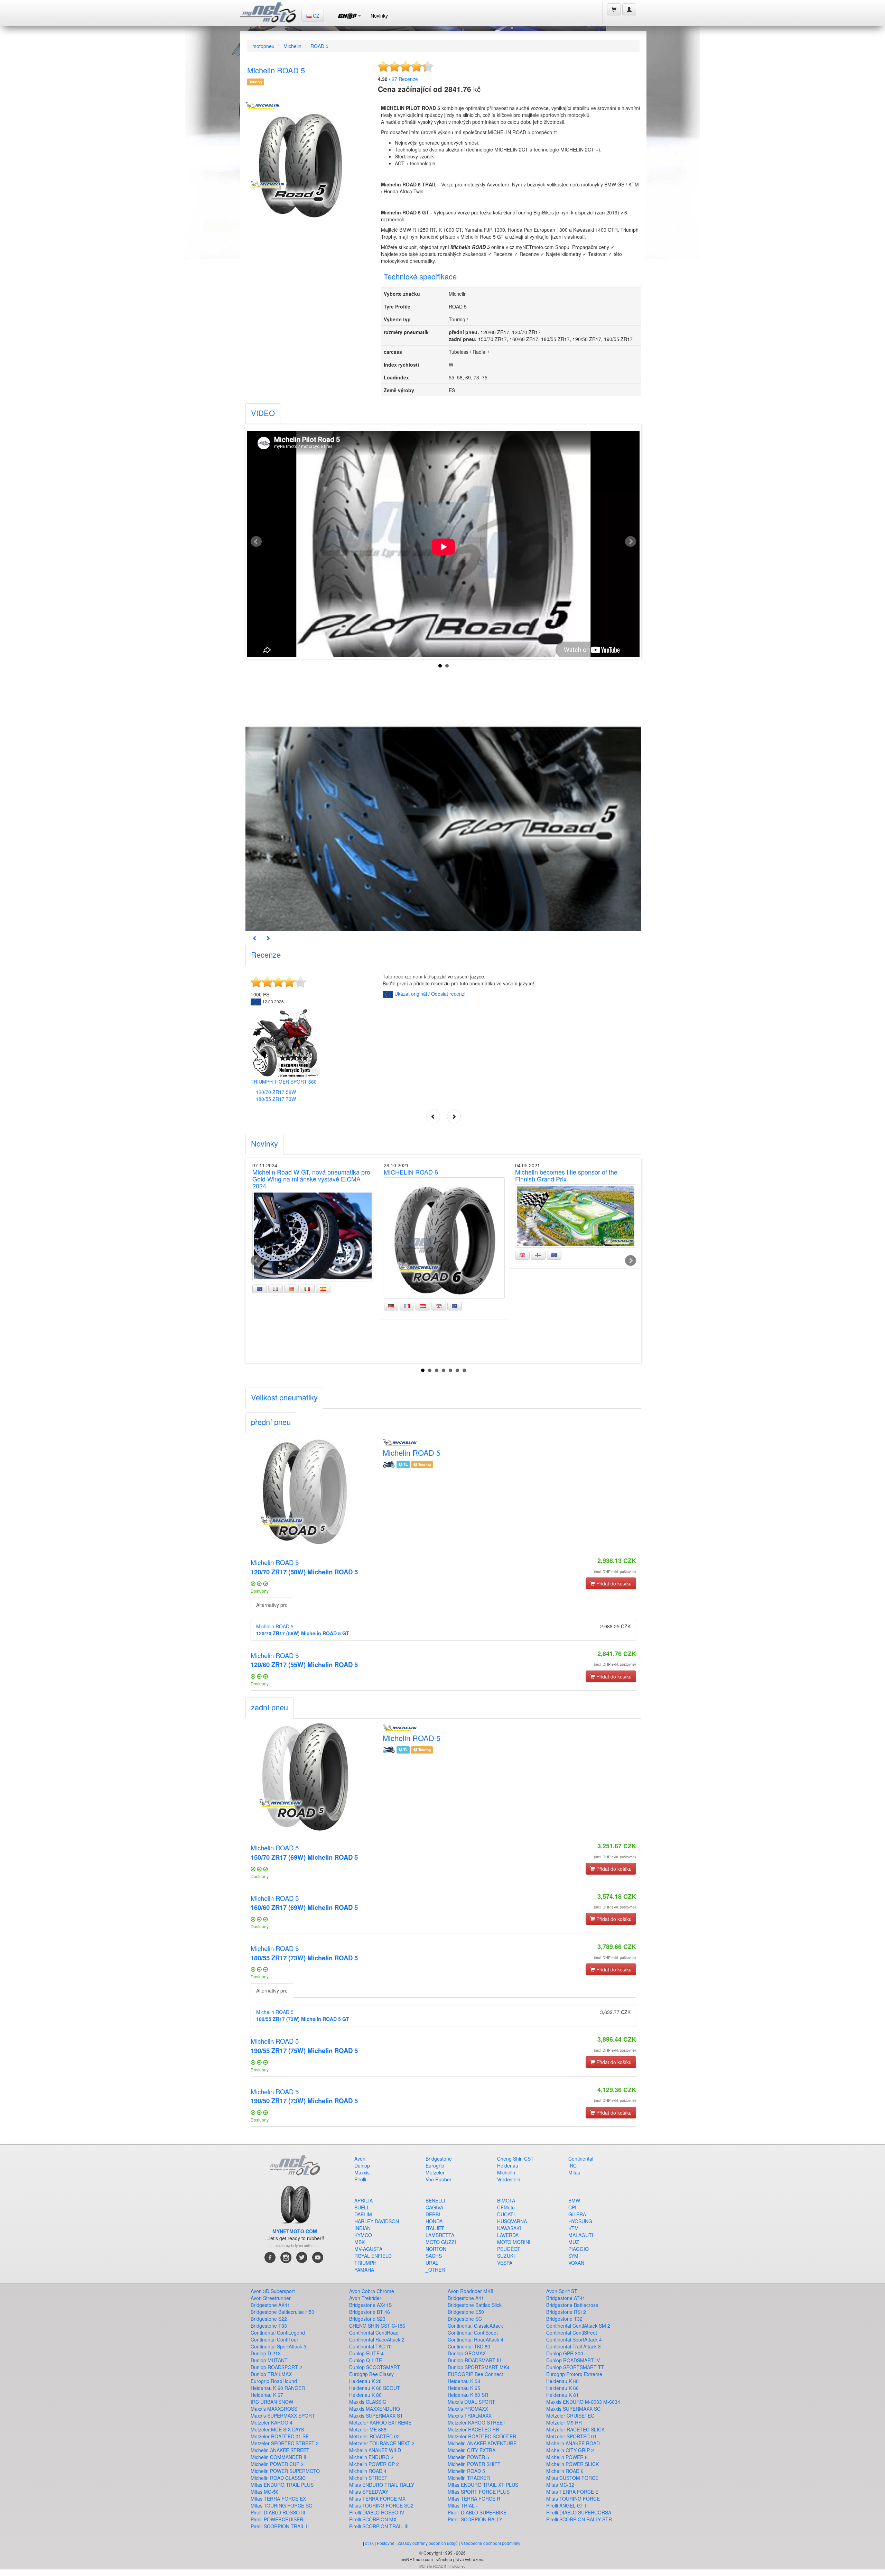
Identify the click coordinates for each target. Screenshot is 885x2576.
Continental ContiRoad (374, 2333)
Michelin (292, 46)
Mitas (574, 2172)
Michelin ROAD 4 (368, 2471)
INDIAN (362, 2228)
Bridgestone (439, 2159)
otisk (369, 2543)
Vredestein (509, 2179)
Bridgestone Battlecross (572, 2305)
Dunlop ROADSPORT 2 (276, 2367)
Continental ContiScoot (473, 2333)
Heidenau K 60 (562, 2381)
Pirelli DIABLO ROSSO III (278, 2512)
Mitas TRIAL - (463, 2505)
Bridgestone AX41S (370, 2305)
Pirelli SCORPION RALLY (475, 2519)
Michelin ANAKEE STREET (280, 2450)
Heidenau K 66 (562, 2388)
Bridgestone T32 (564, 2319)
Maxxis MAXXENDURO (375, 2409)
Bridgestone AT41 (566, 2298)
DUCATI (506, 2214)
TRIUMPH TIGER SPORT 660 (284, 1082)
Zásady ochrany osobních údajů (428, 2543)
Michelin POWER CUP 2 (277, 2464)
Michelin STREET (368, 2478)
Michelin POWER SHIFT (474, 2464)
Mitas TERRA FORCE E (572, 2492)
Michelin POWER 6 (567, 2457)
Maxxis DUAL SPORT (471, 2402)
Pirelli (360, 2179)
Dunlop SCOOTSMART (375, 2367)
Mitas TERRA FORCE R (474, 2499)
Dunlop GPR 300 (565, 2353)
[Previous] (255, 938)
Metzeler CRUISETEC (570, 2416)
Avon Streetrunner (271, 2298)
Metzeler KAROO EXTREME (380, 2422)
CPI (572, 2207)
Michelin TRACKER (469, 2478)
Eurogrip (435, 2165)
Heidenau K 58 (464, 2381)
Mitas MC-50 (265, 2492)
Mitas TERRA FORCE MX (377, 2499)
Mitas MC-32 (560, 2485)
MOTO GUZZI (441, 2242)
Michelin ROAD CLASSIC (278, 2478)
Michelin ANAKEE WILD (375, 2450)
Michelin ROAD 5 (304, 1567)
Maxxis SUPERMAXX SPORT (283, 2416)
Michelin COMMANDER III (279, 2457)
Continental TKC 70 (370, 2346)
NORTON (436, 2249)
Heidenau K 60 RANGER (278, 2388)
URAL (432, 2263)
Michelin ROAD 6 (565, 2471)
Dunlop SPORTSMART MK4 (479, 2367)
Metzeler (435, 2172)
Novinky (379, 16)
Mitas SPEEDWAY (369, 2492)
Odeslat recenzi (448, 994)
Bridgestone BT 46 (370, 2312)
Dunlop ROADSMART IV (573, 2360)
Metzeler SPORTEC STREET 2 (285, 2443)
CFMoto (506, 2207)
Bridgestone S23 (367, 2319)
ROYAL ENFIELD (373, 2256)
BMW (574, 2200)
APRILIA (364, 2200)
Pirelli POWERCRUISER (277, 2519)
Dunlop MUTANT (269, 2360)
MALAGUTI (581, 2235)
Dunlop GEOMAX (467, 2353)
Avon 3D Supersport (273, 2291)
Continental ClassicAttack (475, 2326)
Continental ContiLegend (278, 2333)
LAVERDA (508, 2235)
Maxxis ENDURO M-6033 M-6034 (583, 2402)
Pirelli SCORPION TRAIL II (280, 2526)
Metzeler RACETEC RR (473, 2429)
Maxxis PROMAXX (468, 2409)
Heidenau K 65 (464, 2388)
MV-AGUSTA (368, 2249)
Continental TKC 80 (469, 2346)
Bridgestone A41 (466, 2298)
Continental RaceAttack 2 (377, 2339)
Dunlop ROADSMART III (474, 2360)
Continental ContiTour (274, 2339)
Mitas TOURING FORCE (573, 2499)
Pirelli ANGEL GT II (567, 2505)
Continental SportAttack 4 (574, 2339)
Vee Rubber (439, 2179)
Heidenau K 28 (365, 2381)
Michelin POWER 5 (468, 2457)
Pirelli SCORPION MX (373, 2519)
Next (631, 542)
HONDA (434, 2221)
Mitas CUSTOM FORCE (572, 2478)
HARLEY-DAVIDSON (377, 2221)
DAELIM (363, 2214)
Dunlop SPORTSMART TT (575, 2367)
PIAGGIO (579, 2249)
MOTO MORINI (514, 2242)
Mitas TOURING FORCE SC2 (381, 2505)
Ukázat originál (411, 994)
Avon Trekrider (365, 2298)
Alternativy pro (272, 1605)
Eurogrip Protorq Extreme (574, 2374)
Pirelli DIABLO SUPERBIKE (477, 2512)
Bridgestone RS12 (566, 2312)
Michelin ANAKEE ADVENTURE (482, 2443)
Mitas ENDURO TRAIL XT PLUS (483, 2485)
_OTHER (435, 2270)
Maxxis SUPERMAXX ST (376, 2416)
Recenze (405, 79)
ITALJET (435, 2228)
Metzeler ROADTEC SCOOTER (482, 2436)
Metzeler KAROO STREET (477, 2422)
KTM (574, 2228)
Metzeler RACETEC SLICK (575, 2429)
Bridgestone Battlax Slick (475, 2305)
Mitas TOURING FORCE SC (281, 2505)
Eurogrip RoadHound (274, 2381)
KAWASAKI (509, 2228)
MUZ (574, 2242)
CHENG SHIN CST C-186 (377, 2326)
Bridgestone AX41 (270, 2305)
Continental (581, 2159)
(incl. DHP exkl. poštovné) (615, 1571)
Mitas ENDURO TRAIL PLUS (282, 2485)
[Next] (268, 938)
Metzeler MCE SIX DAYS (277, 2429)
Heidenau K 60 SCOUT (375, 2388)
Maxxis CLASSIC (368, 2402)
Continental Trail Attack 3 (574, 2346)
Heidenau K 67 (267, 2395)
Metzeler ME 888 (368, 2429)
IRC (572, 2165)
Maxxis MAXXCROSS (274, 2409)
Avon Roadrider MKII (471, 2291)
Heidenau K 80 (365, 2395)
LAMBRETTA (440, 2235)
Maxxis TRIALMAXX (470, 2416)
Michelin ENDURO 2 (371, 2457)
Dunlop (362, 2165)
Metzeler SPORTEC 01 (571, 2436)
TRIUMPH (365, 2263)
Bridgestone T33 (269, 2326)
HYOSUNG (580, 2221)
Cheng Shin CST (515, 2159)
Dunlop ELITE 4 (366, 2353)
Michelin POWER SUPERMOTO (285, 2471)
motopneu (263, 46)
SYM (573, 2256)
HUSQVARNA (512, 2221)
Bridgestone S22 (269, 2319)
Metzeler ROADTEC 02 (374, 2436)
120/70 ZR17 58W (276, 1092)
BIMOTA (506, 2200)
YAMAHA (364, 2270)
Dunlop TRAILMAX (271, 2374)
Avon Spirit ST (562, 2291)
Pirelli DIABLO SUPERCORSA (579, 2512)
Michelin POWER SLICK (572, 2464)
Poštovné (386, 2543)
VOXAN (576, 2263)
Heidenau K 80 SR (468, 2395)
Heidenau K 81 (562, 2395)
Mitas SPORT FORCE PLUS (479, 2492)
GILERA (577, 2214)
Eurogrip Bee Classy (371, 2374)
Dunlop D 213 (266, 2353)
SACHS (434, 2256)
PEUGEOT (509, 2249)
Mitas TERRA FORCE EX (278, 2499)
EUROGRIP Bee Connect (475, 2374)
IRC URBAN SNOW (272, 2402)
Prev (256, 542)
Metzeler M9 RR (564, 2422)
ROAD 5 (319, 46)
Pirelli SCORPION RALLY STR (579, 2519)
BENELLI (435, 2200)
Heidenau (508, 2165)
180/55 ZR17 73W (276, 1099)
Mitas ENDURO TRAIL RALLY (382, 2485)
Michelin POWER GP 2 (374, 2464)
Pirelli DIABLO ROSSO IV (377, 2512)
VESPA (505, 2263)
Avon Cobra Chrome (372, 2291)
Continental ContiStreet (572, 2333)
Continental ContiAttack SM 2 (578, 2326)
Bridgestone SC (465, 2319)
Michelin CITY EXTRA (472, 2450)
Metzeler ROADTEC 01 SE (280, 2436)
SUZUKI (506, 2256)
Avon (360, 2159)
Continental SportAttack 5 (278, 2346)
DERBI (433, 2214)
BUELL (362, 2207)
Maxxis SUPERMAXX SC (573, 2409)
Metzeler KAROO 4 (272, 2422)
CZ (315, 16)
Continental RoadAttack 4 (476, 2339)
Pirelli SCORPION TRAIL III (379, 2526)
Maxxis (362, 2172)
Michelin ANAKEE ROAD (573, 2443)
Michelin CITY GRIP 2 (570, 2450)
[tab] (263, 414)
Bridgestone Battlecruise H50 (282, 2312)
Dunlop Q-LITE (366, 2360)
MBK (360, 2242)
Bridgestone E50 (466, 2312)
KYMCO (363, 2235)
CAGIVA (434, 2207)
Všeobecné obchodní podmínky (491, 2543)
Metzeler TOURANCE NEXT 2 (382, 2443)
